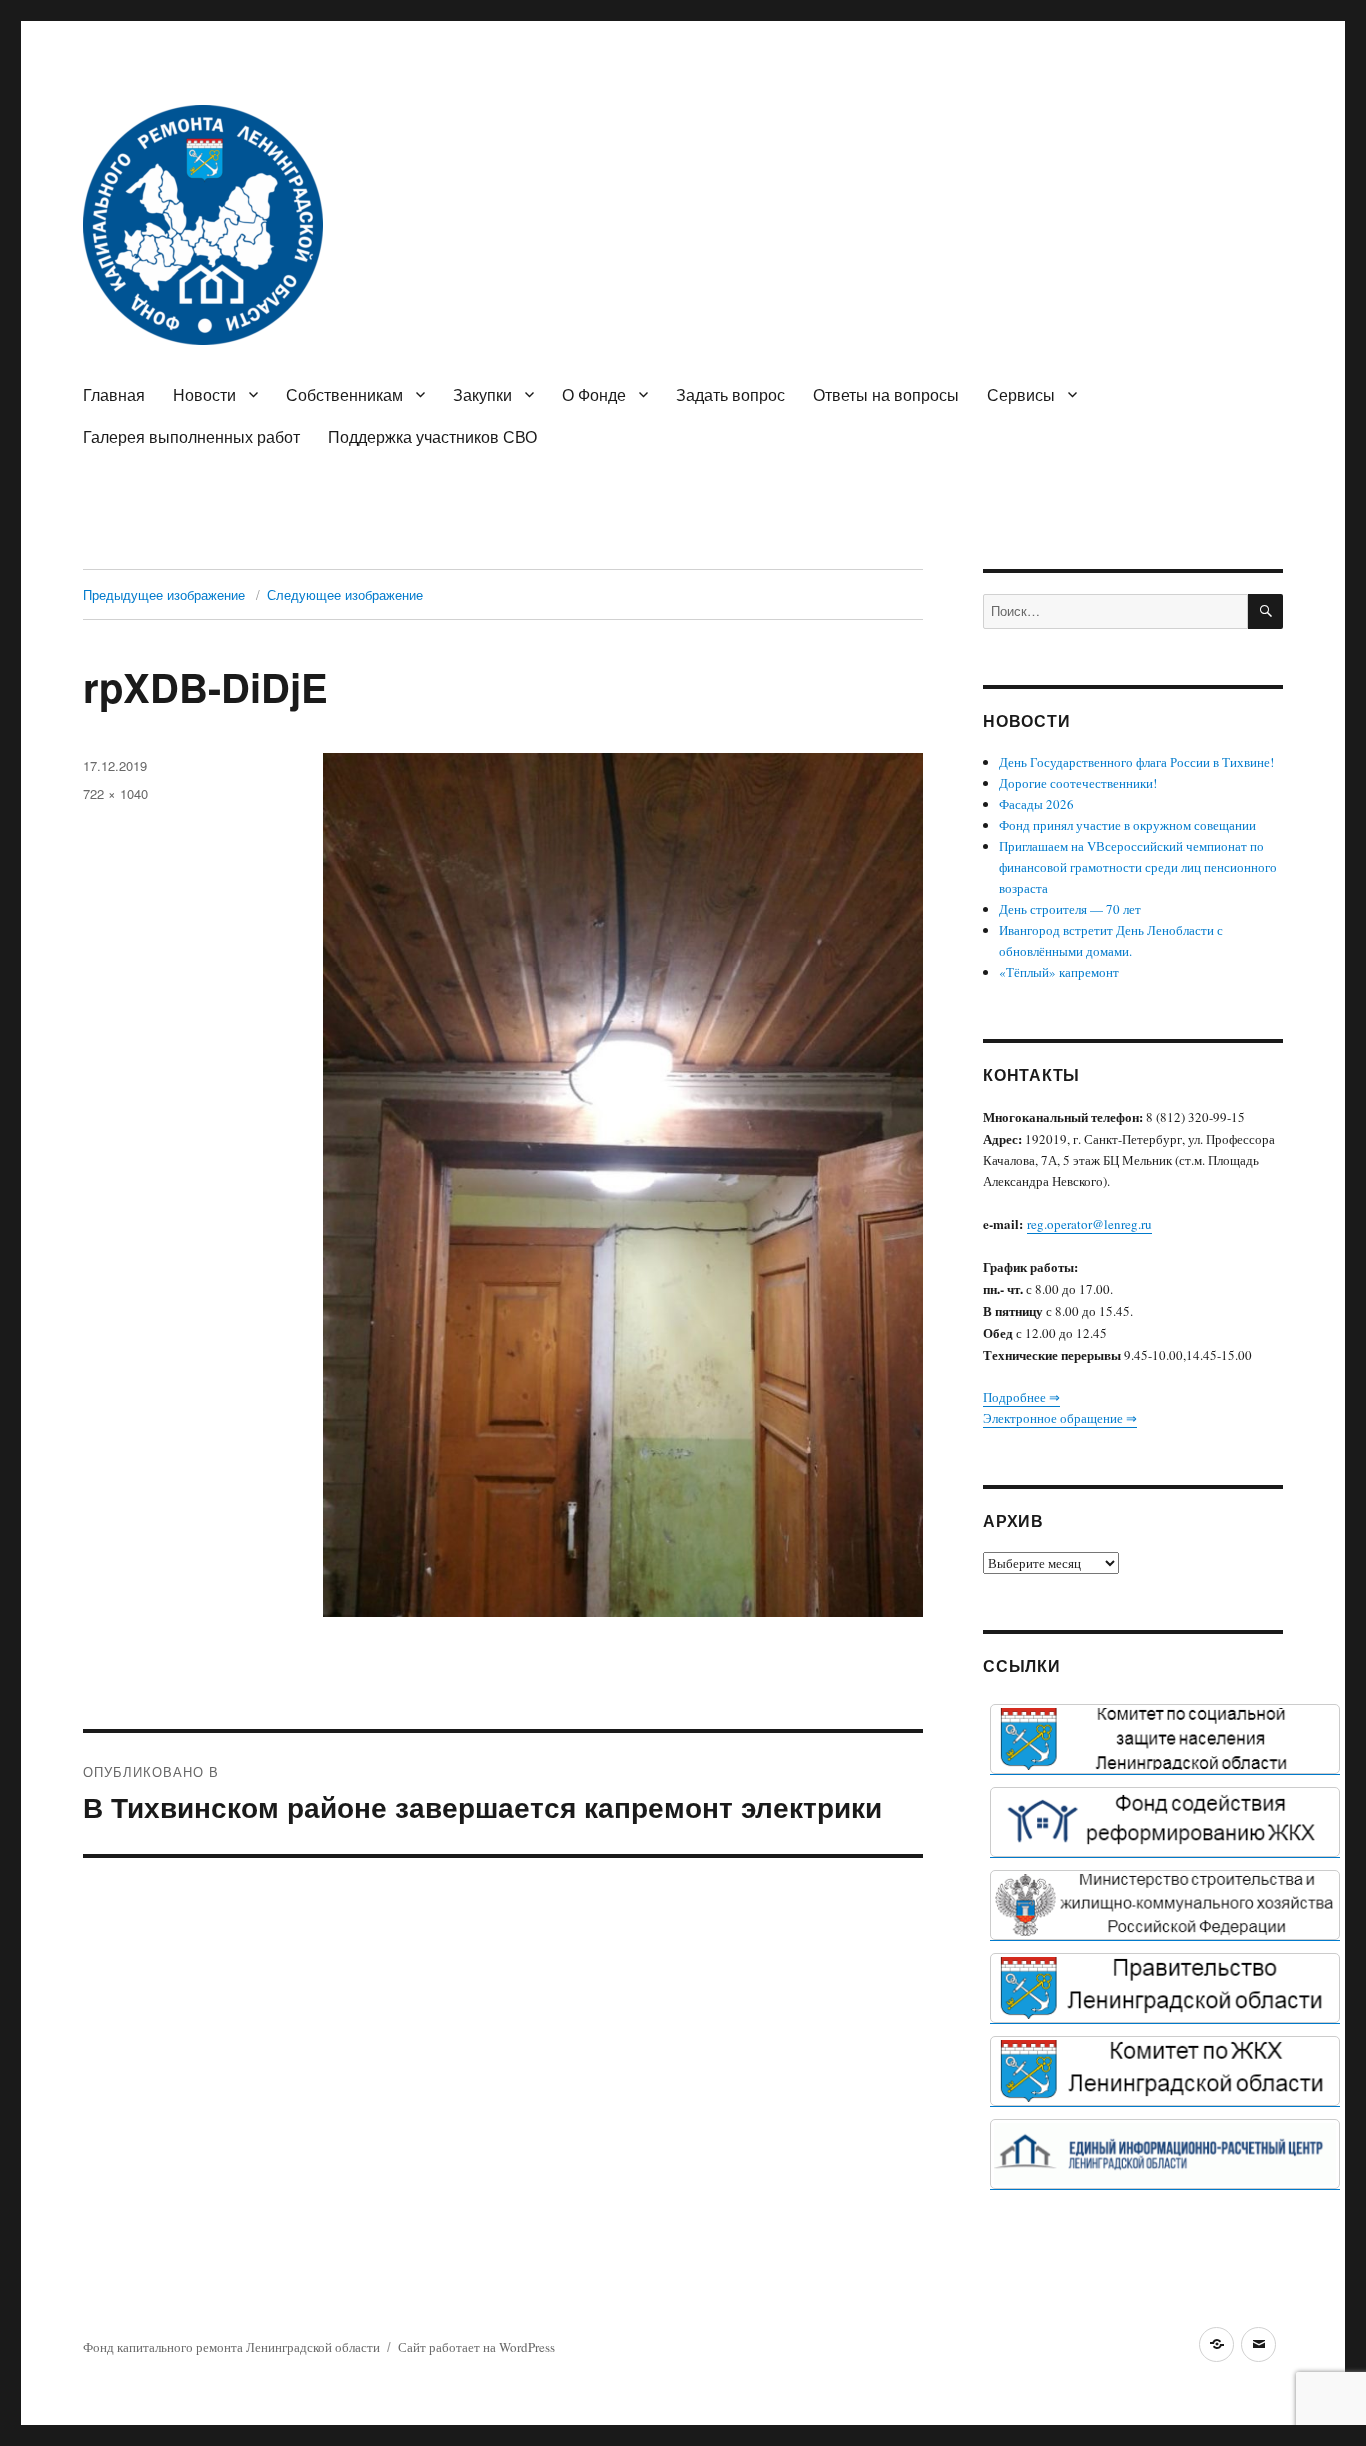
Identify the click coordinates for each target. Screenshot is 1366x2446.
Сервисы (1021, 394)
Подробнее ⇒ (1021, 1397)
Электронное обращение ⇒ (1060, 1418)
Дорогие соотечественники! (1078, 783)
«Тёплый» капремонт (1059, 972)
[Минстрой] (1165, 1905)
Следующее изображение (345, 594)
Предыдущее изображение (164, 594)
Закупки (482, 394)
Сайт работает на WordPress (476, 2347)
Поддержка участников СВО (432, 436)
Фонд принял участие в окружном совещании (1127, 825)
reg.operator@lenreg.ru (1089, 1224)
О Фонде (594, 394)
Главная (114, 394)
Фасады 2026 (1036, 804)
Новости (204, 394)
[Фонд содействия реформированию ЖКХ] (1165, 1822)
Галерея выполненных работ (191, 436)
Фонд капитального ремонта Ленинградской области (231, 2347)
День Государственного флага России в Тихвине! (1136, 762)
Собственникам (344, 394)
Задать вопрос (730, 394)
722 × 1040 (115, 793)
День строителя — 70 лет (1070, 909)
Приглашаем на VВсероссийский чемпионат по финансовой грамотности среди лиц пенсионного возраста (1138, 867)
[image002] (1165, 2154)
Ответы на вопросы (886, 394)
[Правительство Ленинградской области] (1165, 1988)
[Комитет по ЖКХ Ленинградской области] (1165, 2071)
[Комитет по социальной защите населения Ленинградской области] (1165, 1739)
